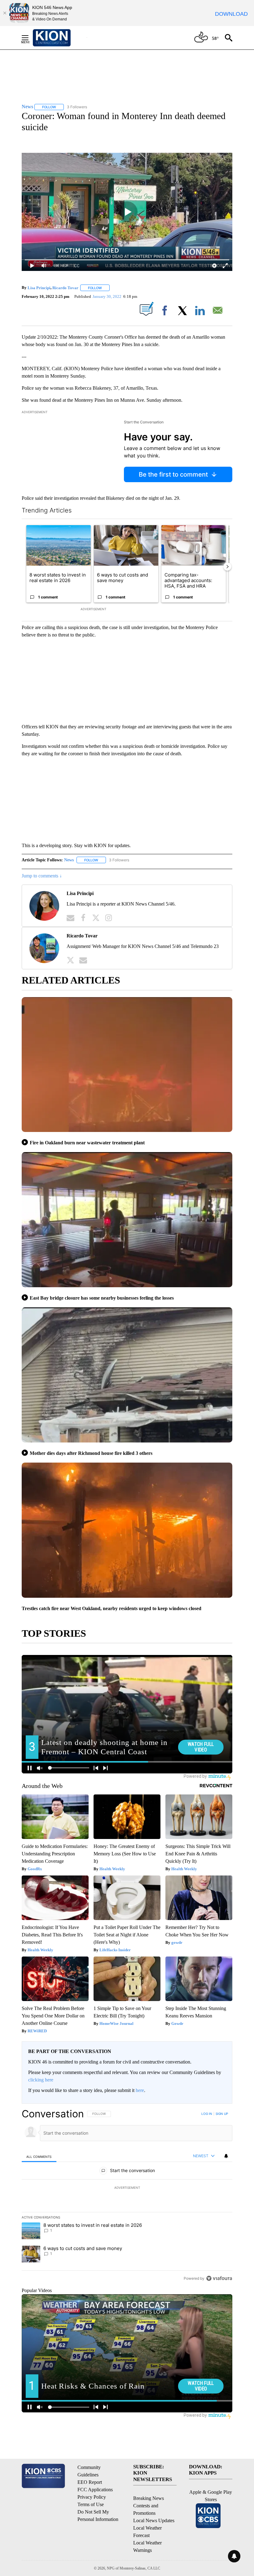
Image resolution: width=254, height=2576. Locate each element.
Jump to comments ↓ (42, 876)
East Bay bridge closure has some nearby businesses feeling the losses (102, 1298)
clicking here (41, 2080)
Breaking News (149, 2498)
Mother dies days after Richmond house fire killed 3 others (91, 1453)
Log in (207, 2114)
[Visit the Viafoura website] (219, 2278)
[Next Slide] (227, 567)
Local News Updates (154, 2520)
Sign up (222, 2114)
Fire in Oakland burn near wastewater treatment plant (87, 1143)
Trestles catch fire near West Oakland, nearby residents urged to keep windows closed (112, 1608)
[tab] (39, 2156)
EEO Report (90, 2482)
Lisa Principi (39, 288)
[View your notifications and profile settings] (226, 2156)
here (140, 2090)
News (69, 860)
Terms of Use (91, 2504)
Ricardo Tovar (65, 288)
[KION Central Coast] (60, 38)
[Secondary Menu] (30, 38)
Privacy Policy (92, 2497)
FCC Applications (95, 2490)
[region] (127, 2196)
